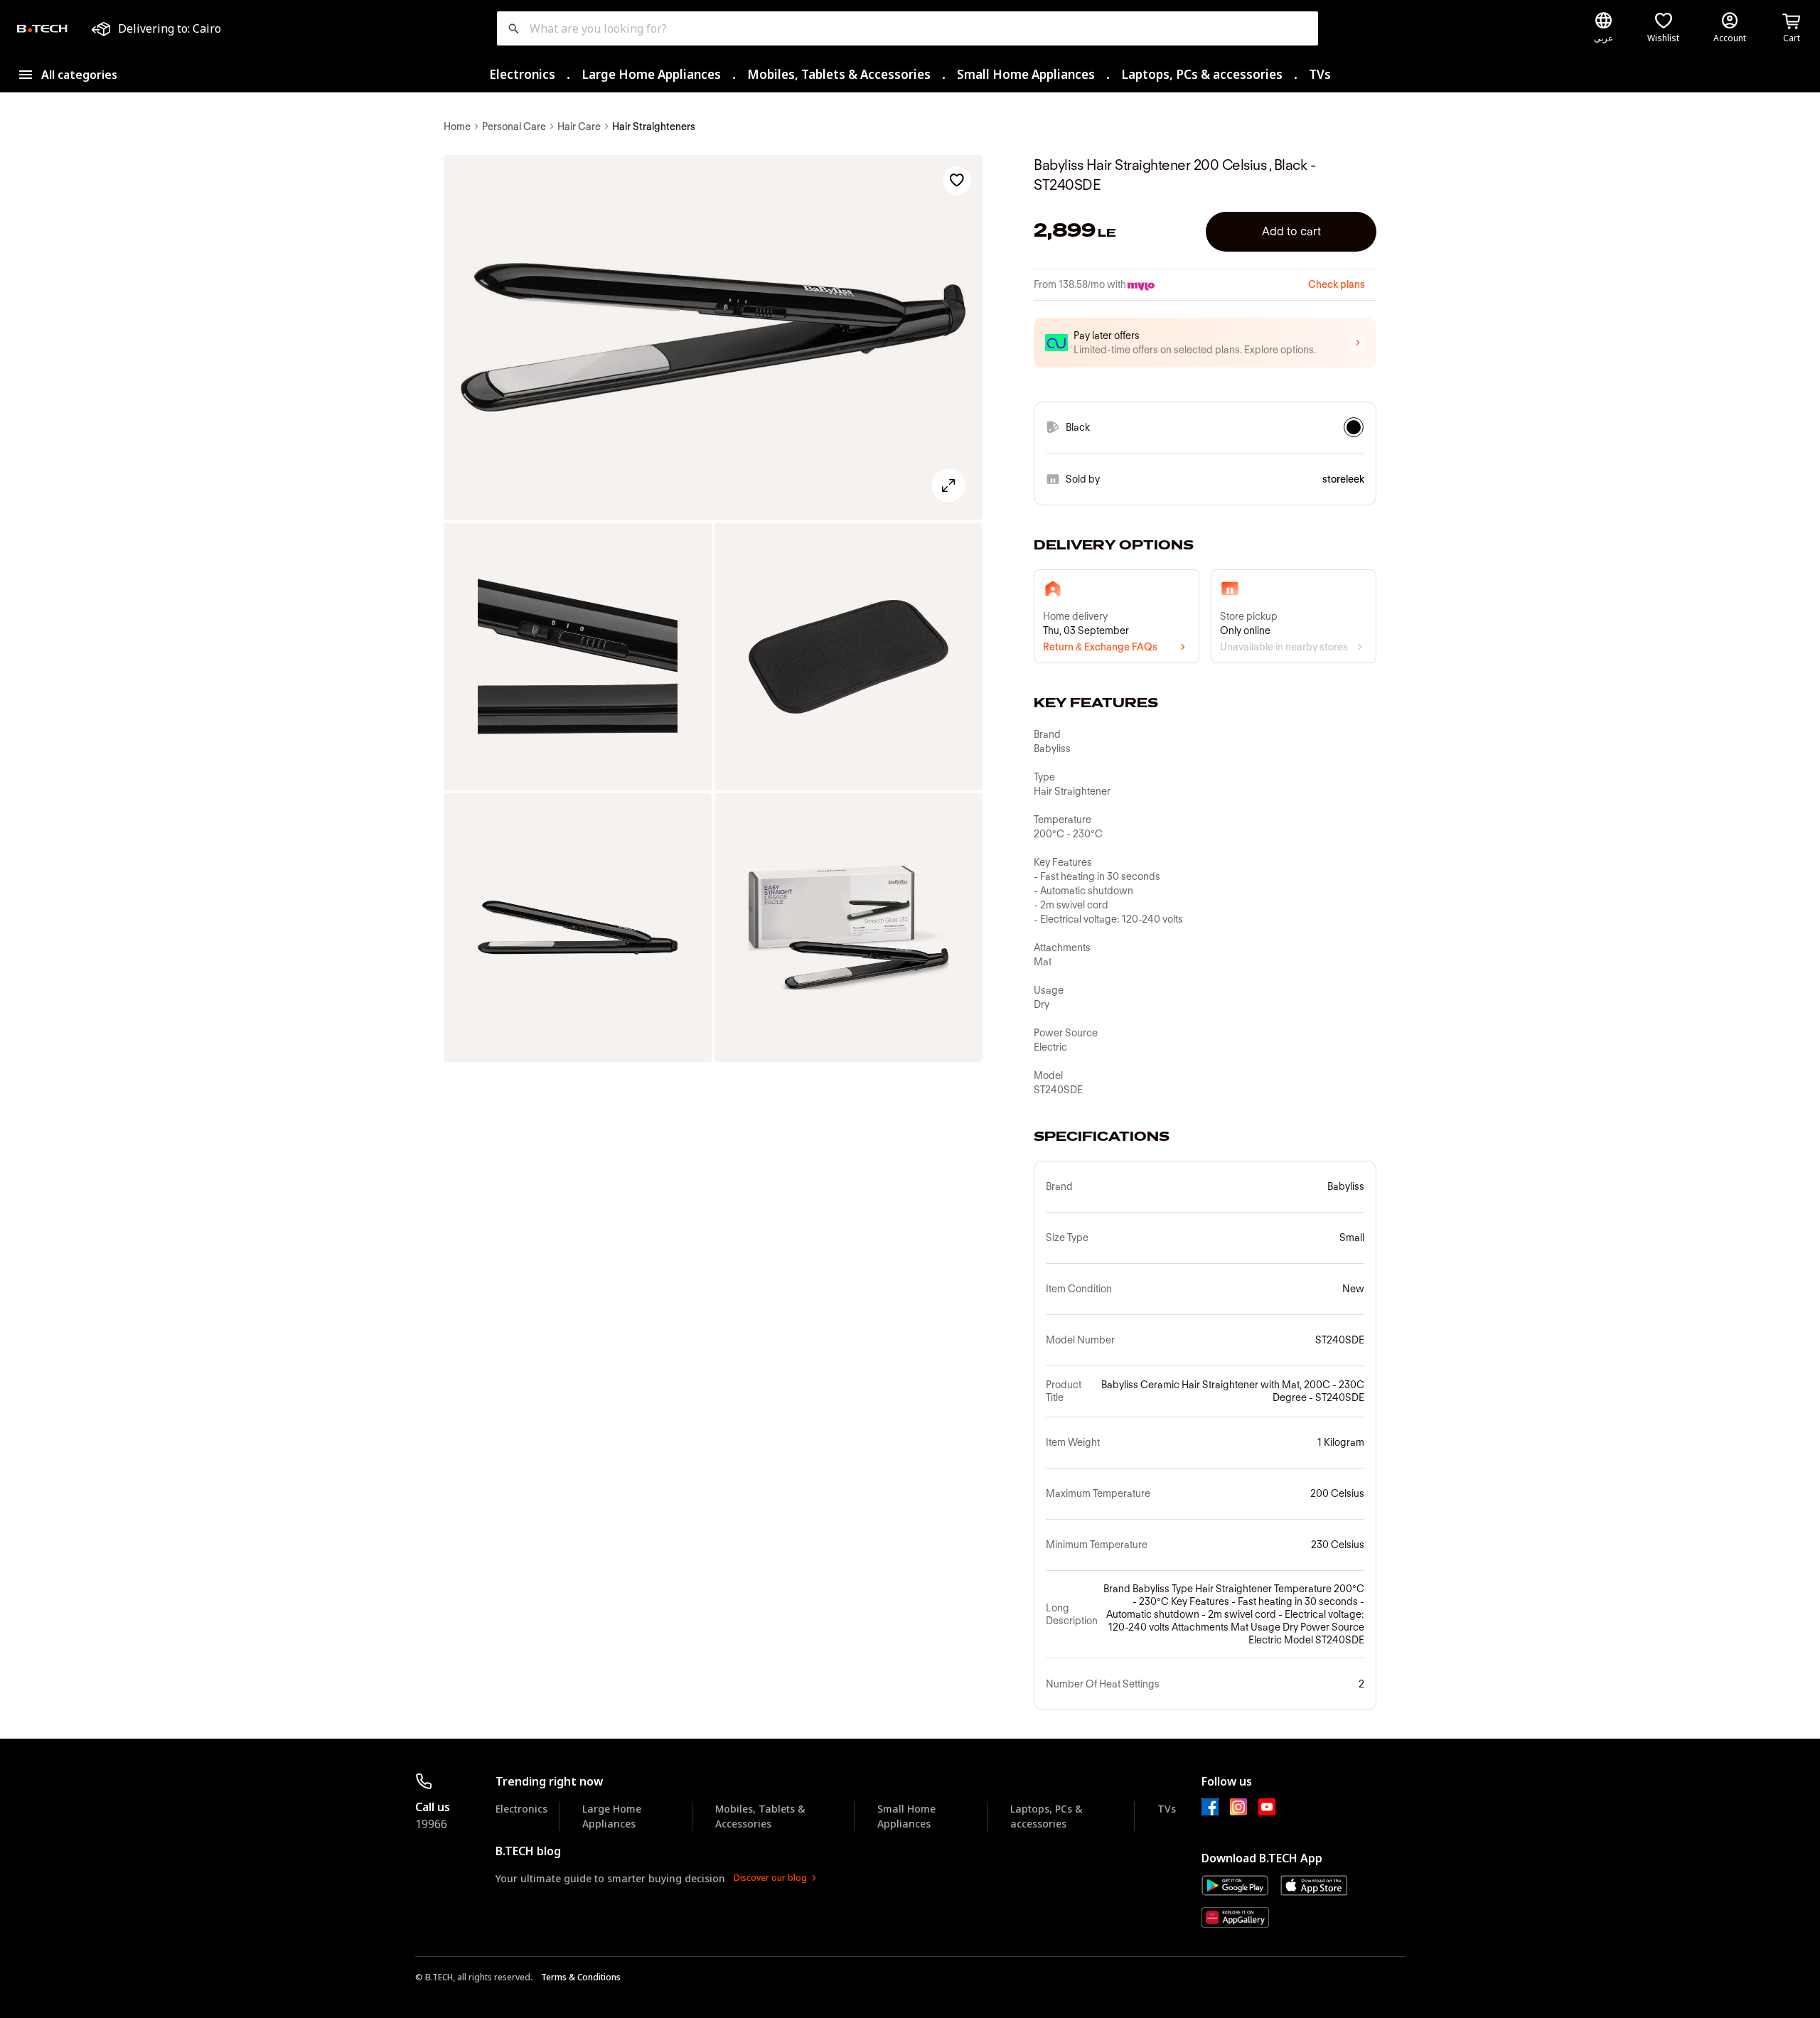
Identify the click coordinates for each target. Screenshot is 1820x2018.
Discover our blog (770, 1878)
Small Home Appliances (1026, 74)
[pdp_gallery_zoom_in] (713, 338)
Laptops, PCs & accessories (1202, 74)
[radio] (1354, 427)
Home (457, 127)
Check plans (1337, 284)
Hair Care (579, 127)
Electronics (522, 74)
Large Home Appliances (651, 74)
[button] (1205, 343)
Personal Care (514, 127)
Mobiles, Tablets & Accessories (839, 74)
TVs (1320, 74)
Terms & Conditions (581, 1977)
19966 (431, 1824)
